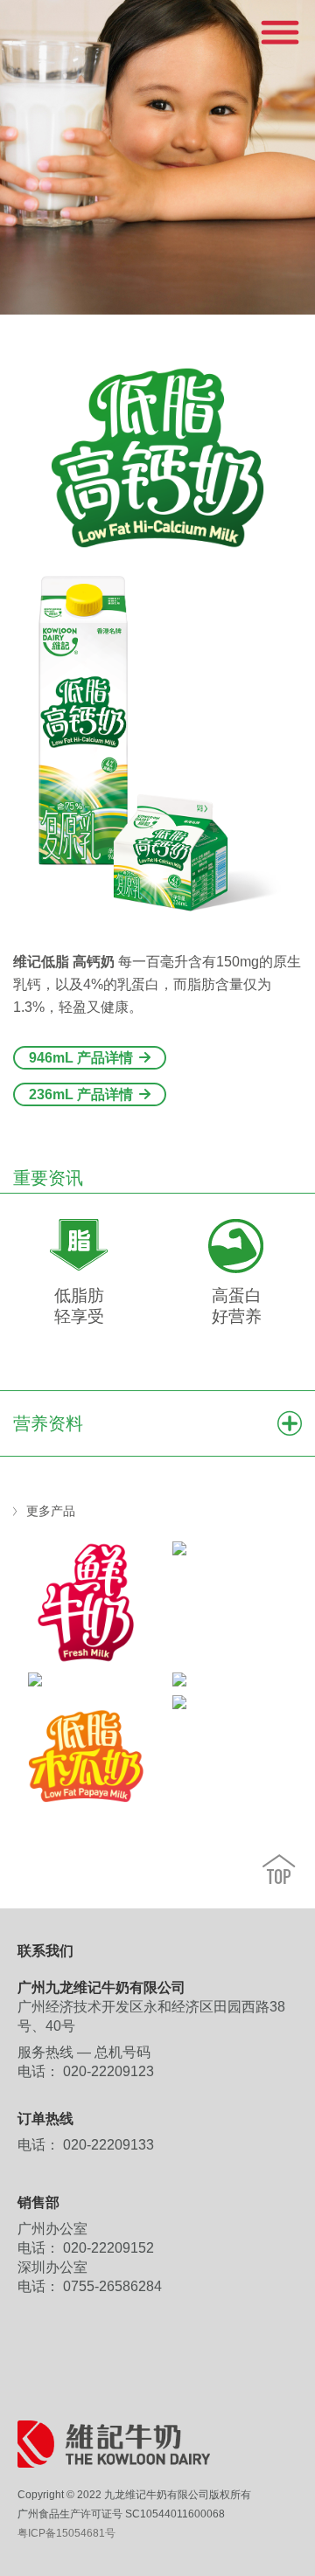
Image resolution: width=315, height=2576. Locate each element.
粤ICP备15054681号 (66, 2533)
